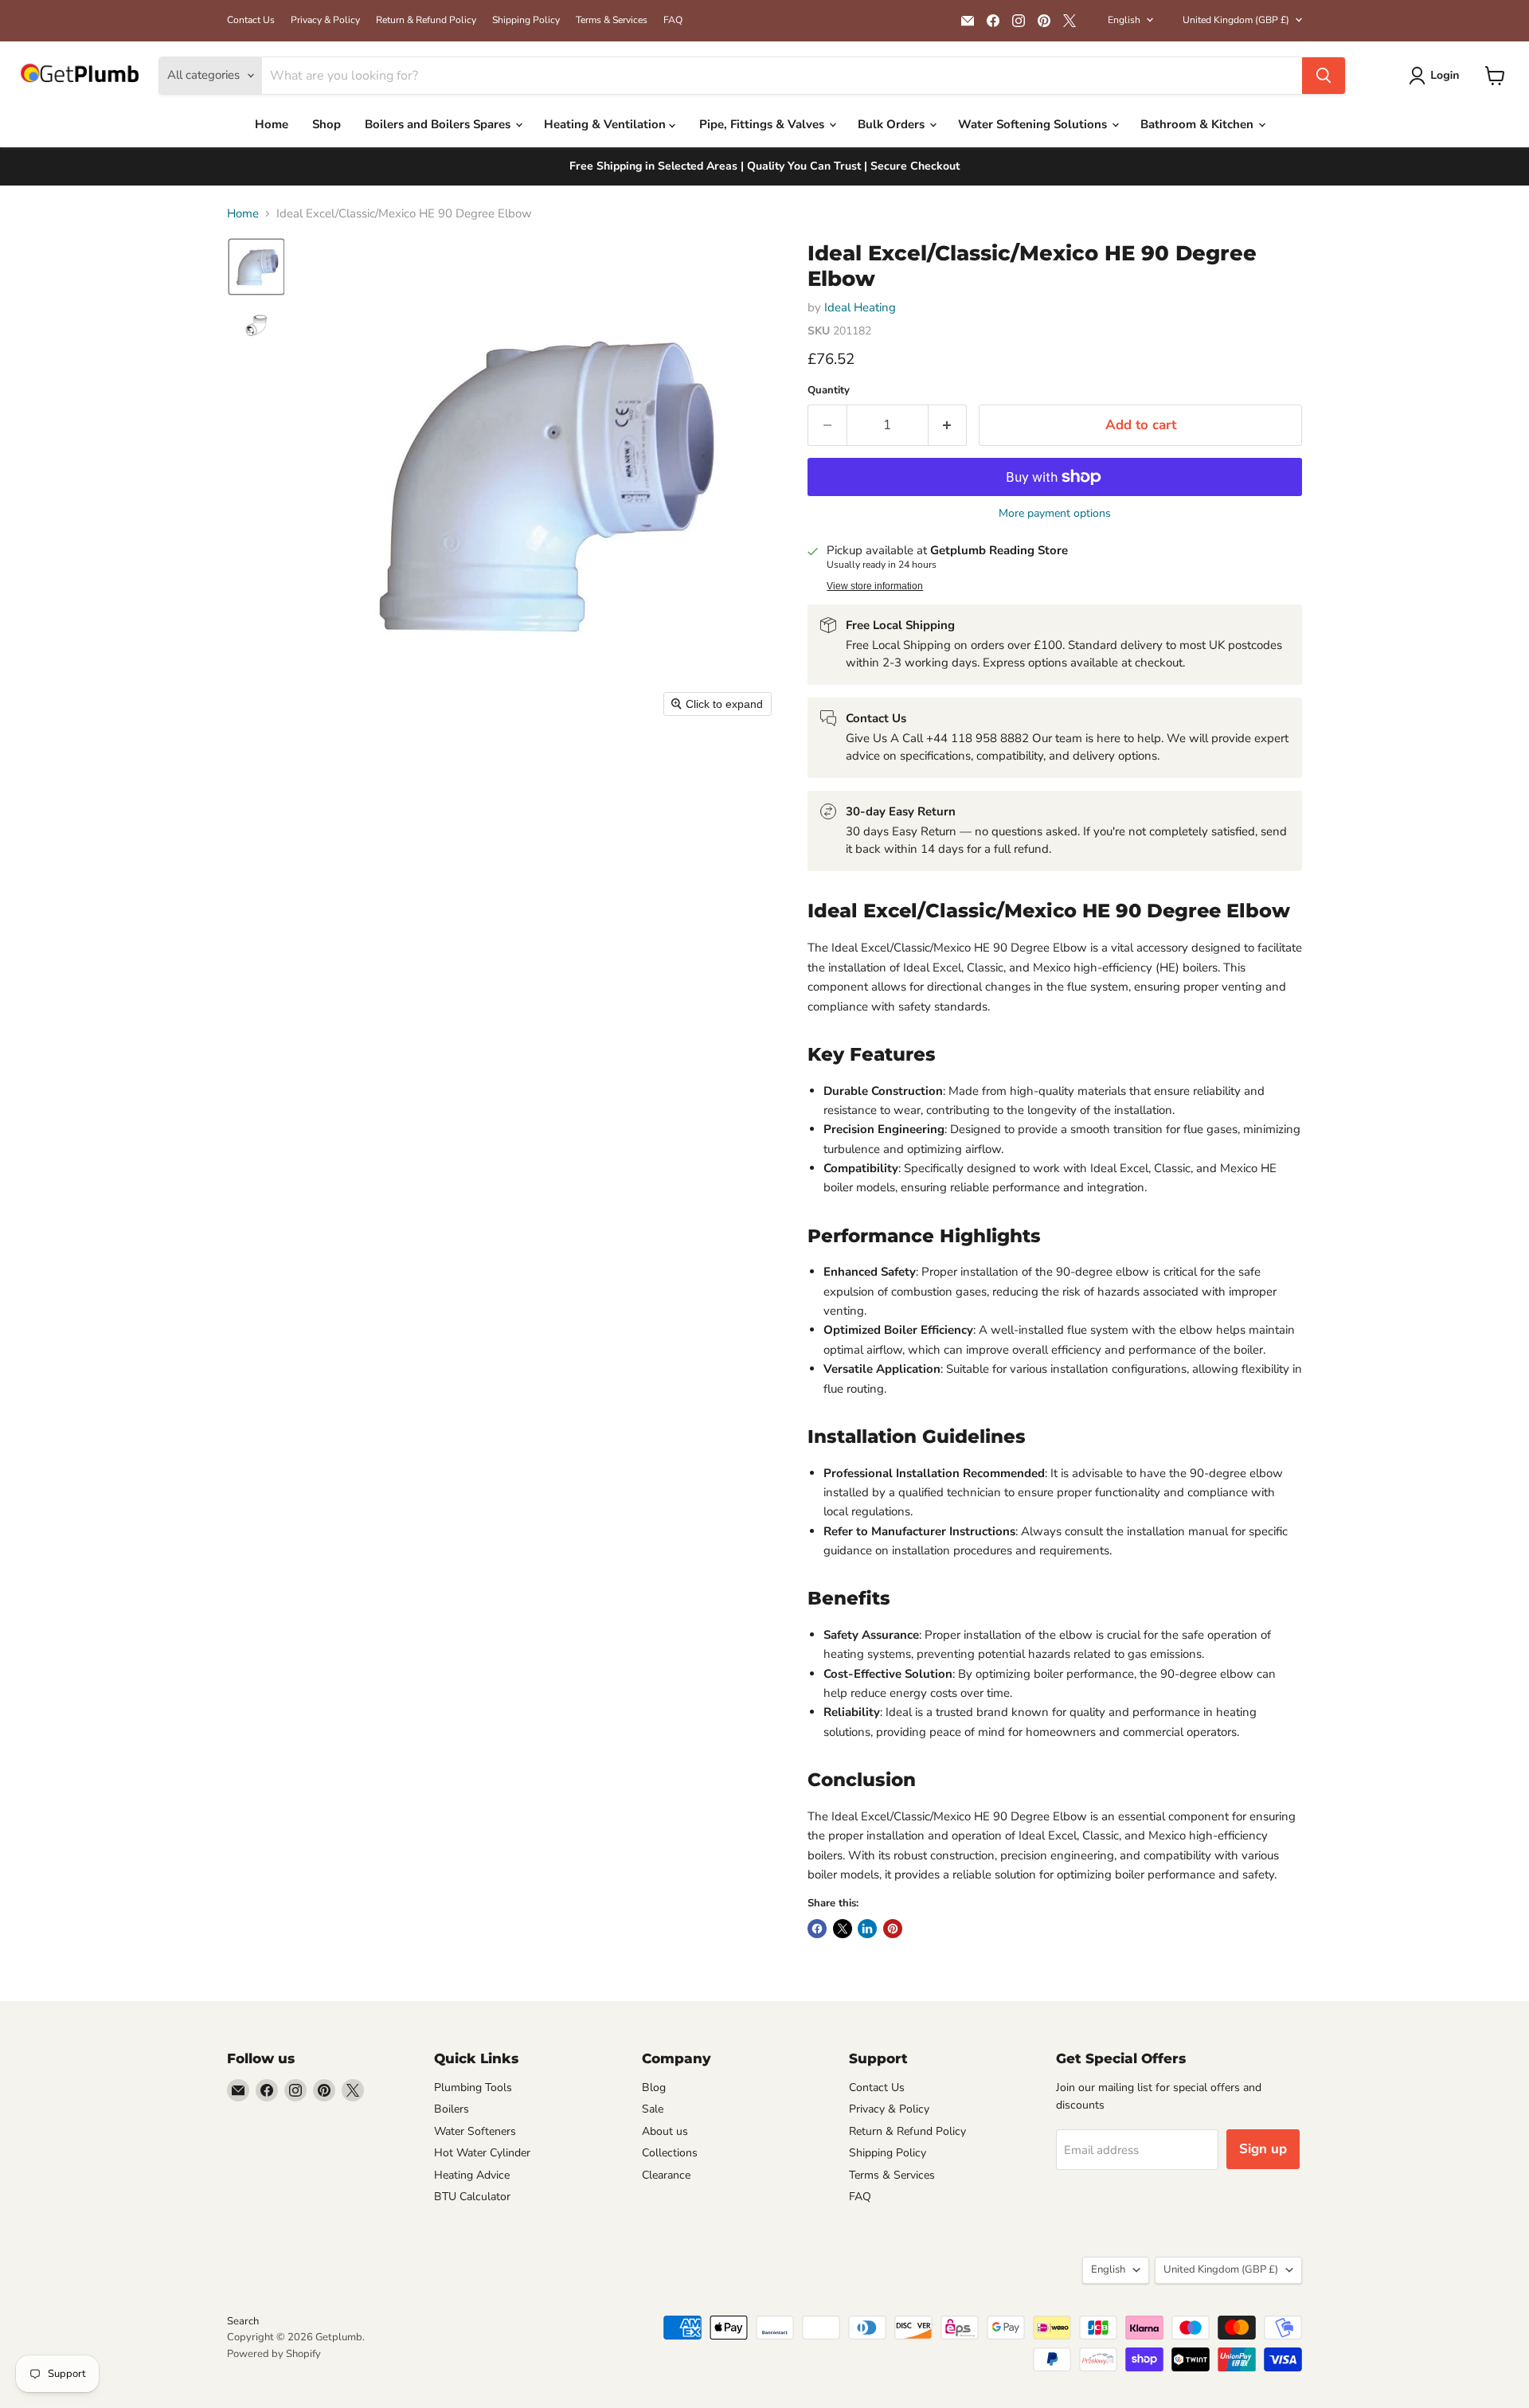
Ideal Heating (860, 307)
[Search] (1324, 76)
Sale (653, 2109)
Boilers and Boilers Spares (439, 124)
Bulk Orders (893, 124)
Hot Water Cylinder (482, 2153)
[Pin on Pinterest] (893, 1929)
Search (243, 2321)
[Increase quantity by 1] (948, 425)
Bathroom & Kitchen (1199, 124)
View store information (875, 586)
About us (665, 2131)
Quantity (829, 391)
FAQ (673, 20)
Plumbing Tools (473, 2087)
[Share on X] (843, 1929)
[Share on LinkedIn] (867, 1929)
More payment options (1055, 514)
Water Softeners (475, 2131)
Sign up (1263, 2149)
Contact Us (251, 20)
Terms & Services (612, 20)
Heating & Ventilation (606, 124)
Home (272, 124)
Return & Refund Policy (426, 20)
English (1124, 20)
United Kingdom (1236, 20)
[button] (1437, 76)
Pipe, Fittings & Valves (763, 124)
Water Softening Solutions (1034, 124)
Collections (670, 2153)
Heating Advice (472, 2175)
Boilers (452, 2109)
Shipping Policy (526, 20)
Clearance (666, 2175)
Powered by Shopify (274, 2354)
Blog (654, 2087)
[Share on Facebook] (817, 1929)
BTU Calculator (472, 2197)
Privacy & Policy (325, 20)
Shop (327, 124)
